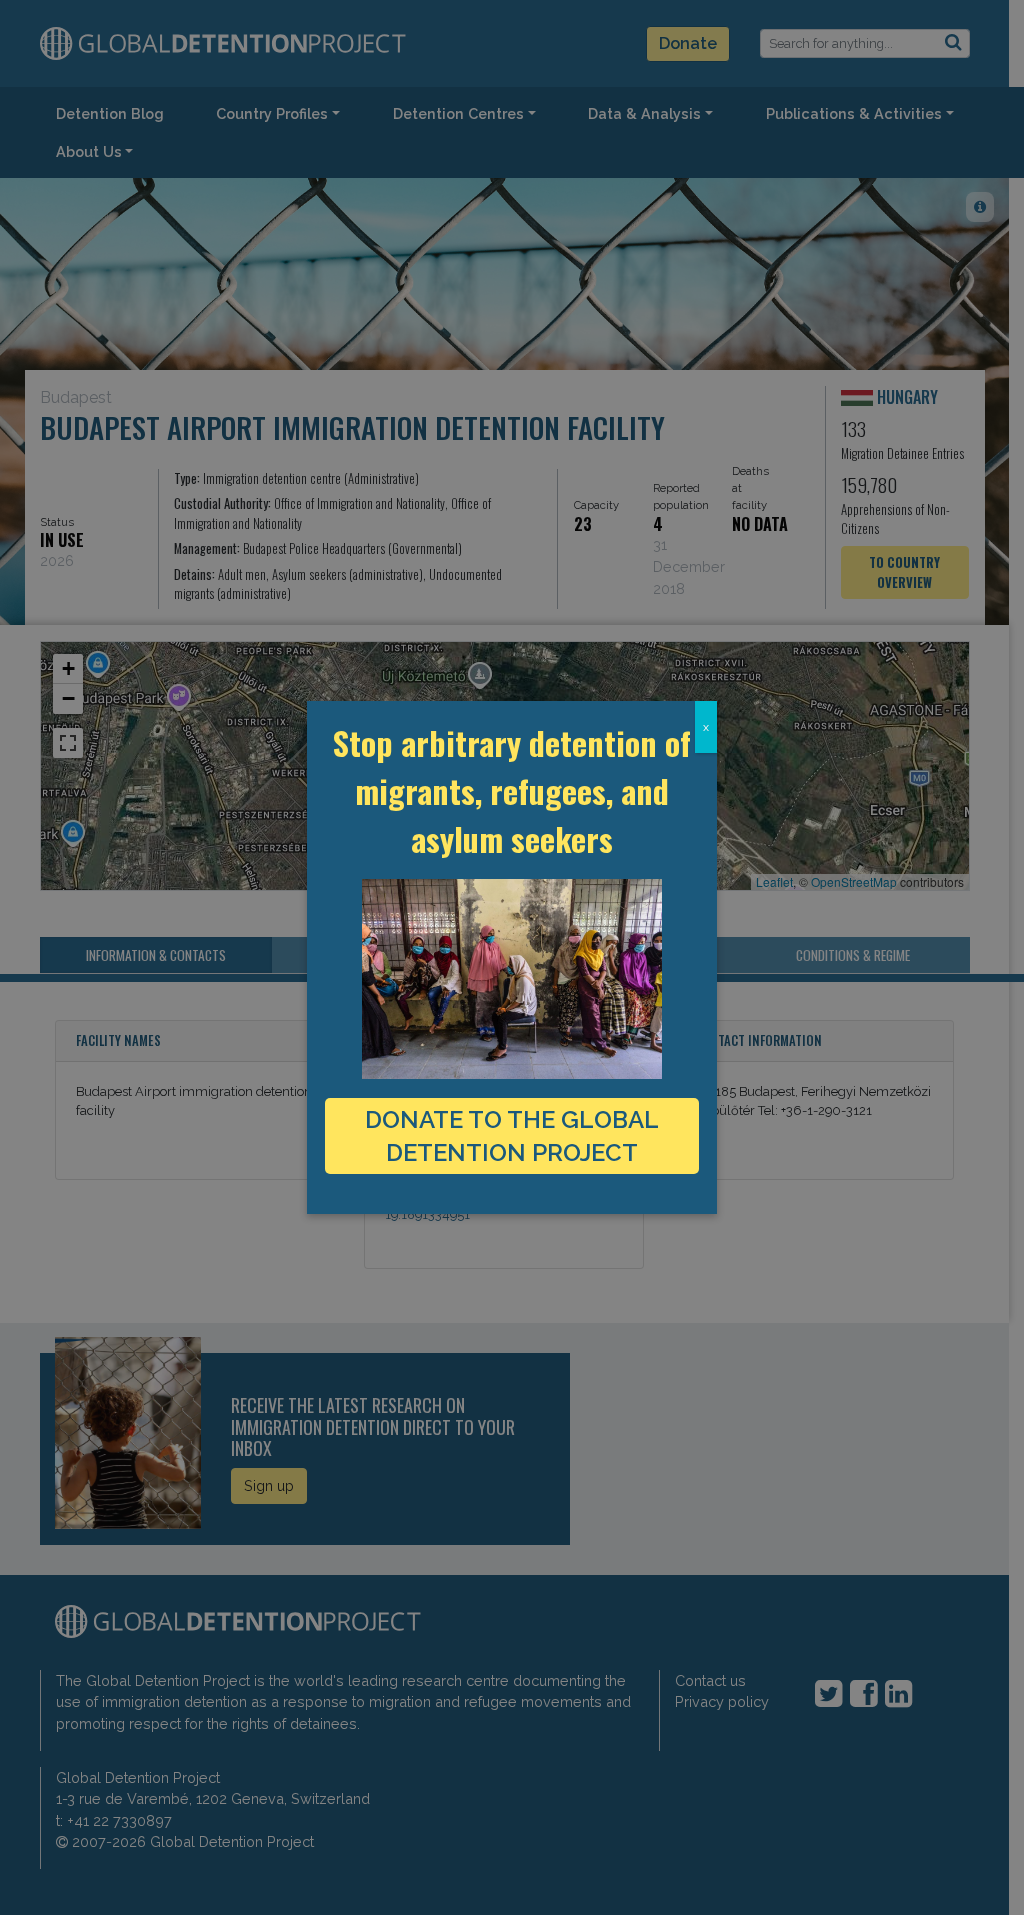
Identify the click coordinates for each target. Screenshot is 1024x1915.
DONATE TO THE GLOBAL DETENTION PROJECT (512, 1136)
